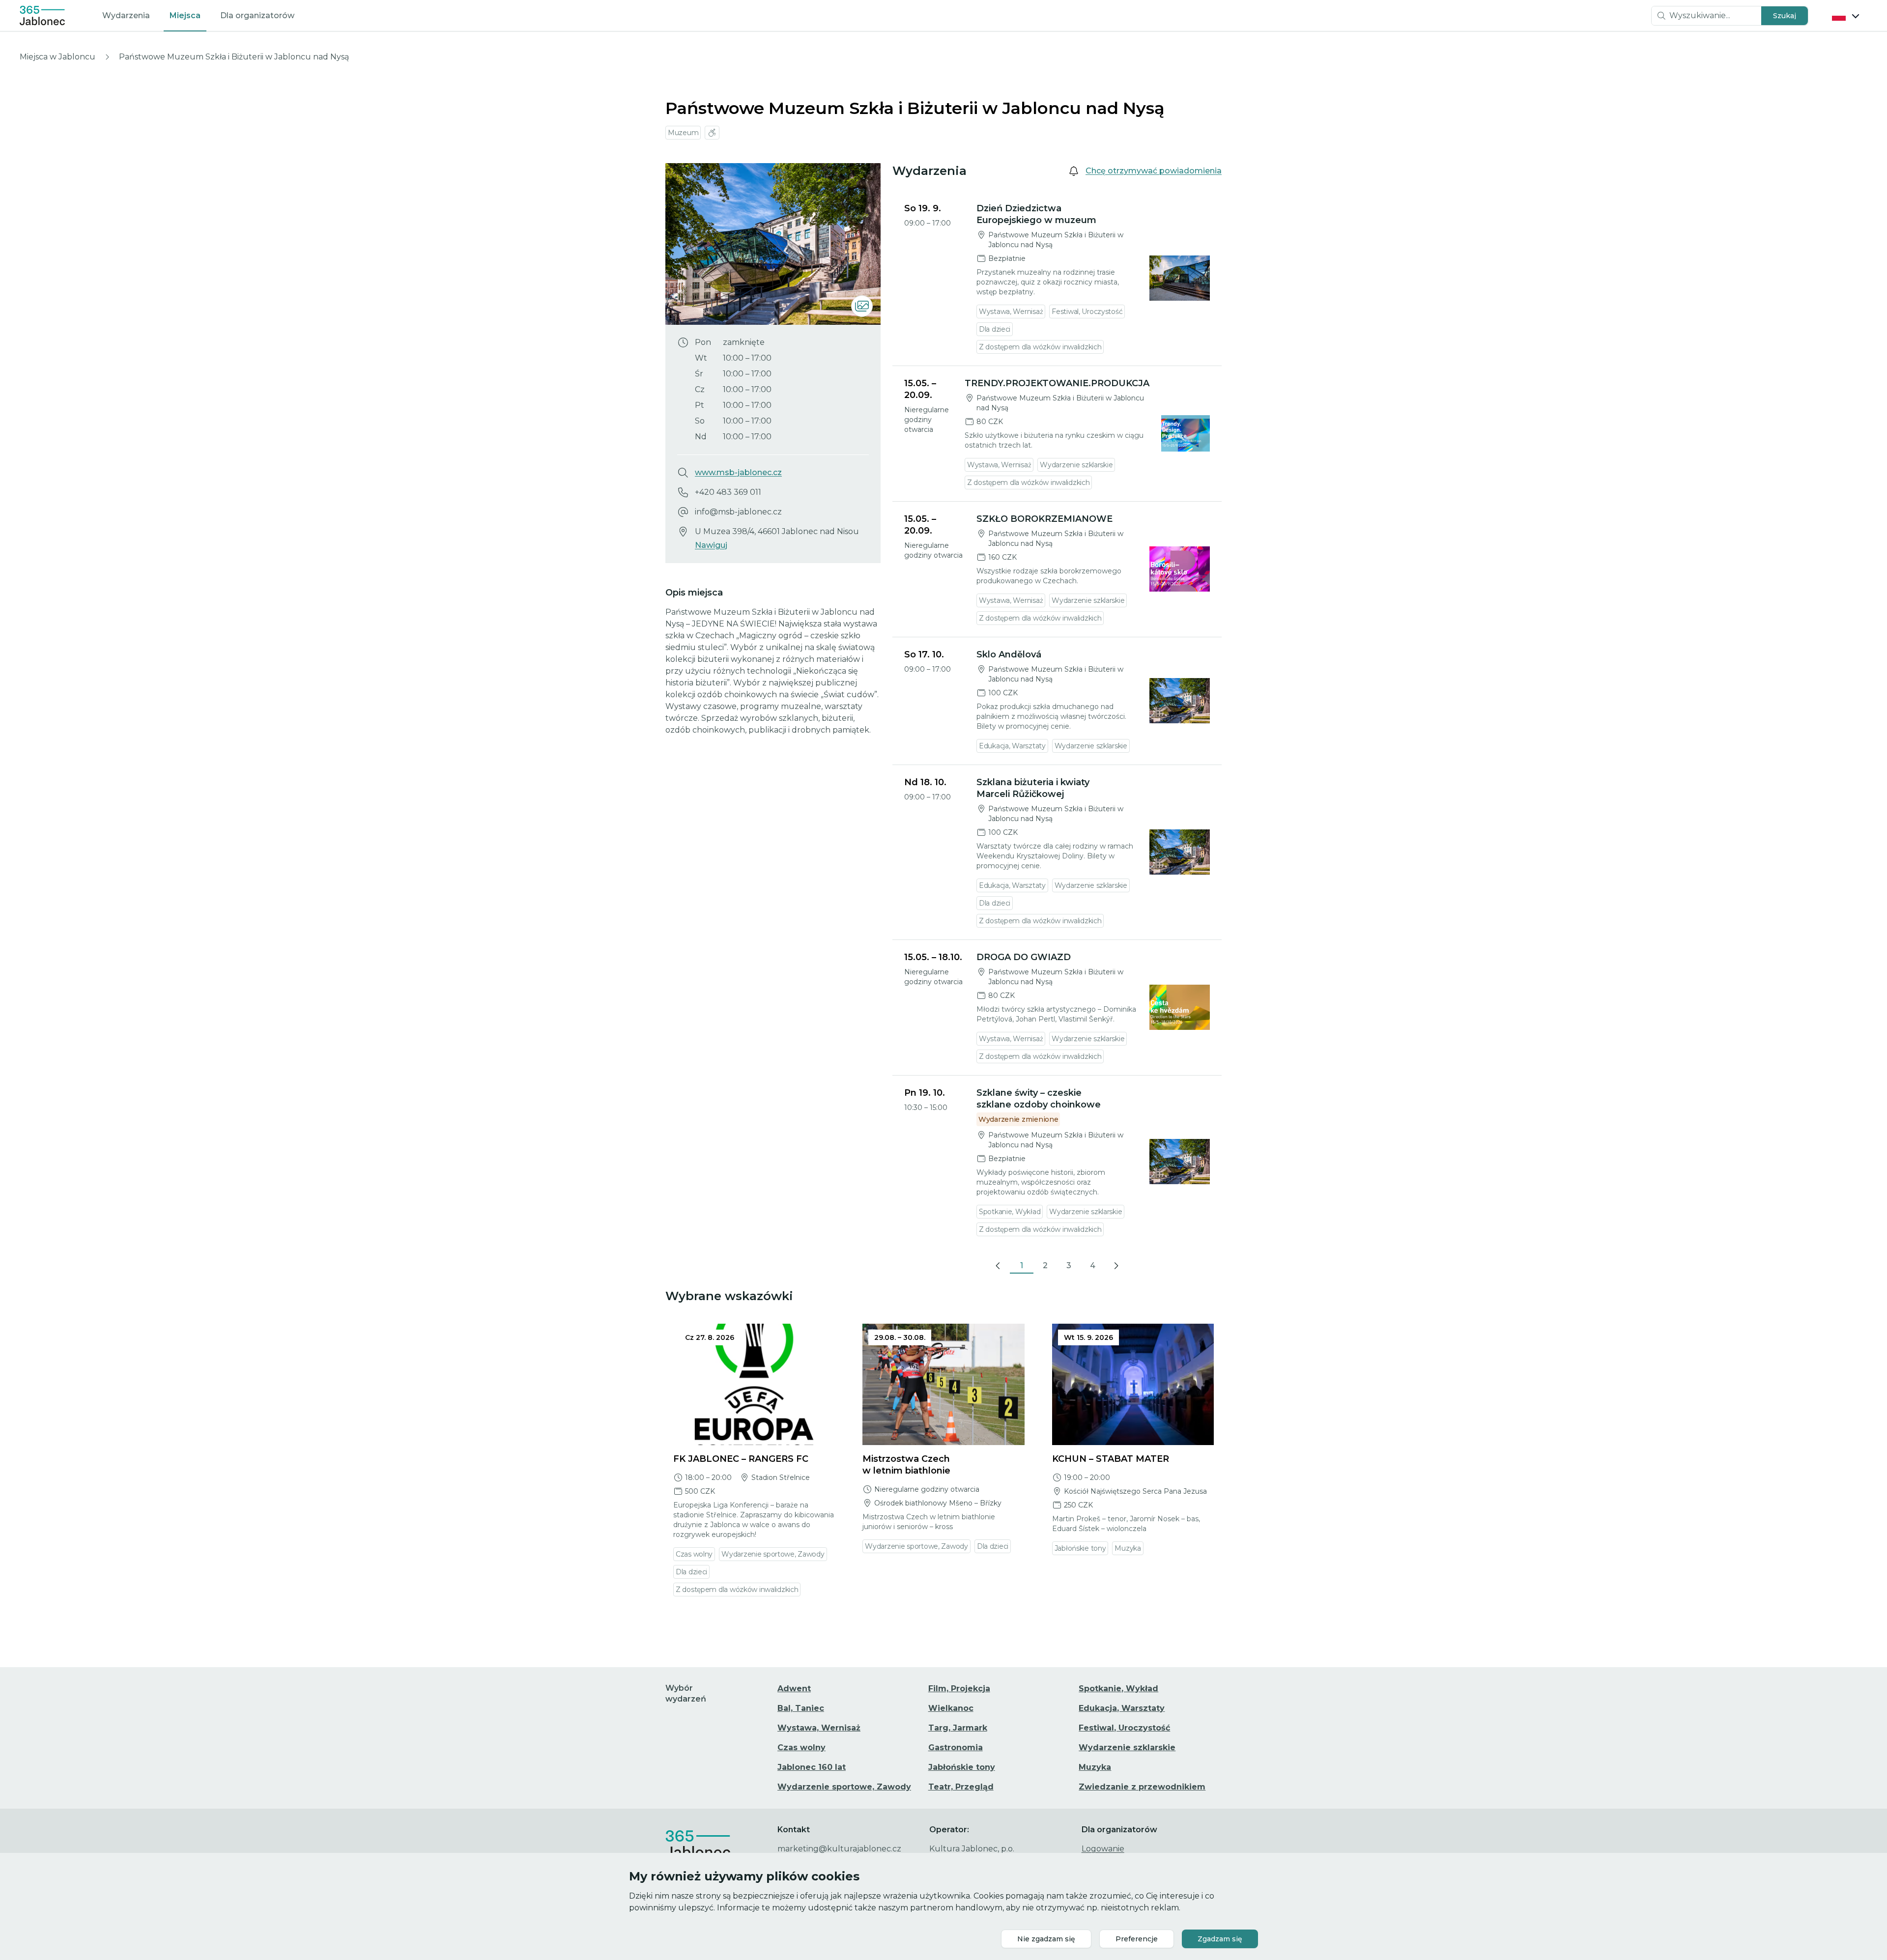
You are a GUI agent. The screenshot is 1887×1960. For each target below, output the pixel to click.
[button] (1785, 16)
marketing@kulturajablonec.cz (839, 1849)
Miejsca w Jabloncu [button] (57, 57)
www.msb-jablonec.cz (738, 472)
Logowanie (1103, 1849)
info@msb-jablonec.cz (738, 512)
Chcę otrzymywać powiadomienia (1154, 171)
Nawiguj (711, 545)
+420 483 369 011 (728, 492)
